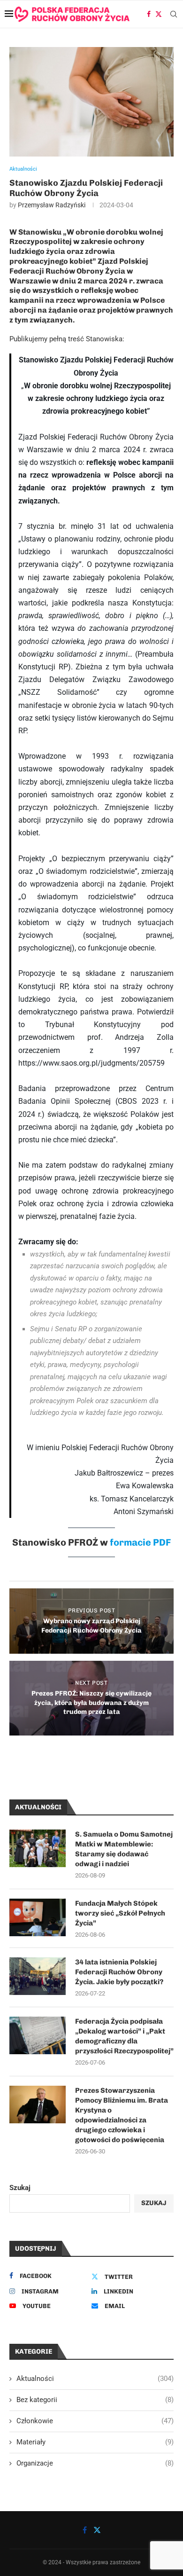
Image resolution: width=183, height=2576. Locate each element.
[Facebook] (149, 14)
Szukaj (20, 2188)
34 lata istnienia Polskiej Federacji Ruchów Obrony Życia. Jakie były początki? (119, 1972)
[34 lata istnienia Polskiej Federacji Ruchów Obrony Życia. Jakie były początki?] (38, 1976)
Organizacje (95, 2463)
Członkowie (95, 2421)
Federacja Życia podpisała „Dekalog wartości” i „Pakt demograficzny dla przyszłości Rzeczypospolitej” (124, 2036)
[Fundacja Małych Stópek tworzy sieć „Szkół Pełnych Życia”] (38, 1917)
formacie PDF (140, 1542)
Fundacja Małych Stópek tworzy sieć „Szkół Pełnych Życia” (120, 1913)
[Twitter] (159, 14)
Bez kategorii (95, 2400)
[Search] (174, 14)
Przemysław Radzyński (52, 205)
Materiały (95, 2442)
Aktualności (95, 2379)
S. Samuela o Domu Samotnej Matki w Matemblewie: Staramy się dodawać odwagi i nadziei (124, 1849)
